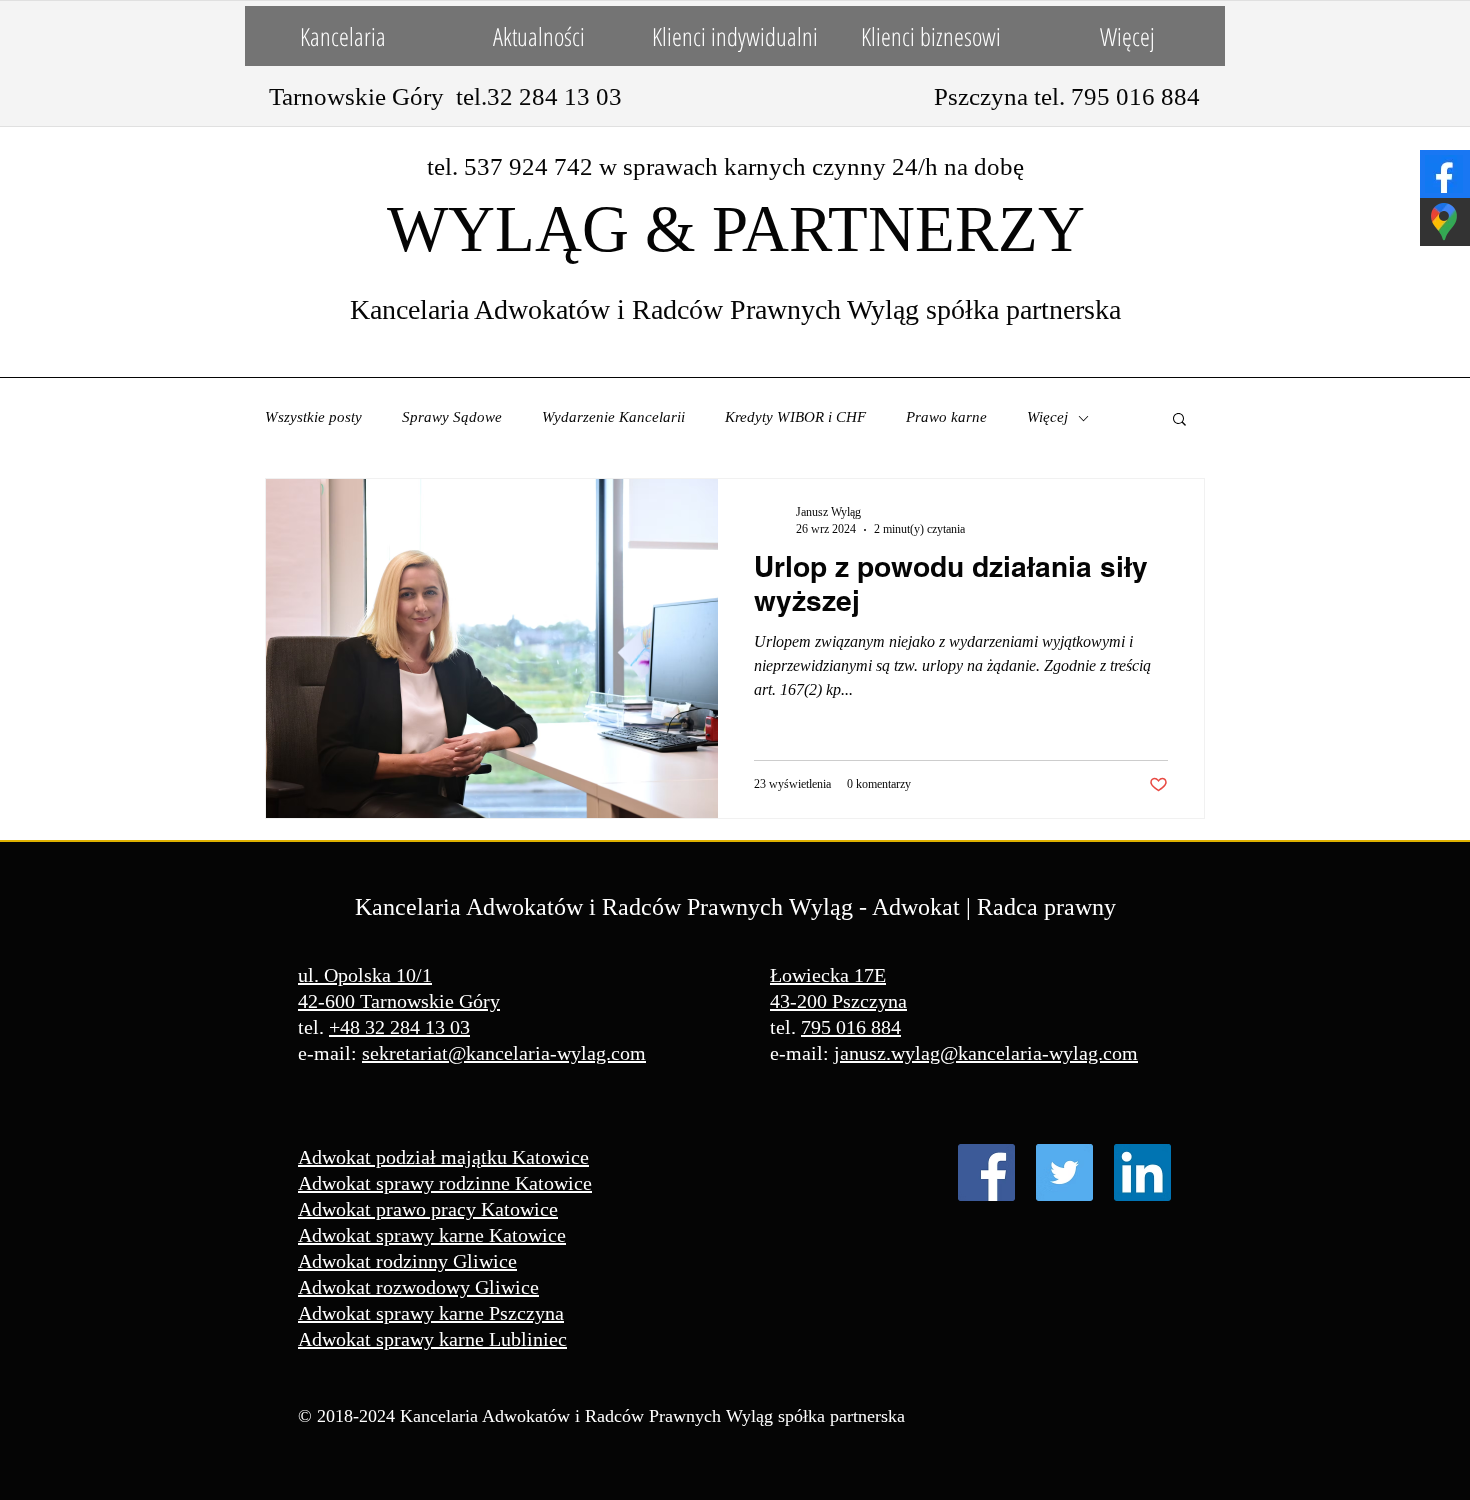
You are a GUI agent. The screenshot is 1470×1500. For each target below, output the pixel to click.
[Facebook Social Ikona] (986, 1172)
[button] (1179, 420)
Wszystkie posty (313, 417)
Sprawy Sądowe (452, 417)
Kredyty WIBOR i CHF (795, 417)
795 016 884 (851, 1027)
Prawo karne (946, 417)
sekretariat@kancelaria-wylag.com (504, 1053)
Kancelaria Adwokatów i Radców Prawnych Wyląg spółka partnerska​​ (735, 309)
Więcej (1047, 417)
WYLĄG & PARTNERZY (736, 229)
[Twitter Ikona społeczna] (1064, 1172)
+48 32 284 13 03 (399, 1027)
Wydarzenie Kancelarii (613, 417)
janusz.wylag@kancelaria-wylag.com (986, 1053)
